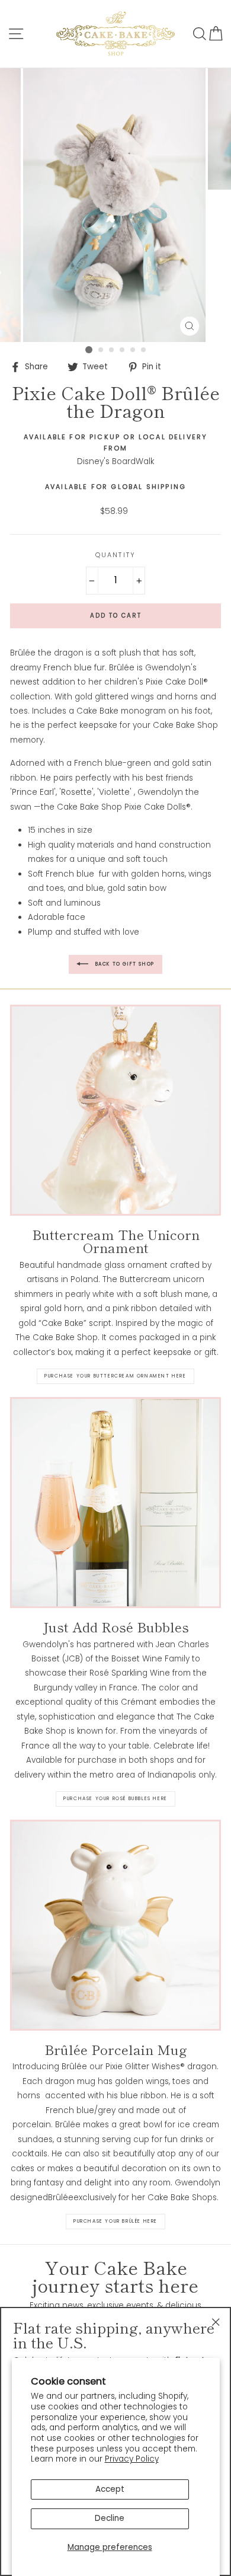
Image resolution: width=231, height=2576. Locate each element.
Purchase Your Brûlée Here (115, 2221)
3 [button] (112, 350)
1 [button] (89, 350)
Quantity (115, 555)
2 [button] (101, 350)
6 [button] (144, 350)
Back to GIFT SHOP (124, 964)
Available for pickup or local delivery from (116, 443)
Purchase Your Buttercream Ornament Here (115, 1376)
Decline (110, 2518)
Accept (110, 2489)
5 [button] (133, 350)
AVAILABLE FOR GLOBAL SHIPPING (115, 487)
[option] (115, 205)
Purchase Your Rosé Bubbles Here (115, 1799)
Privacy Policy (132, 2459)
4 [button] (123, 350)
